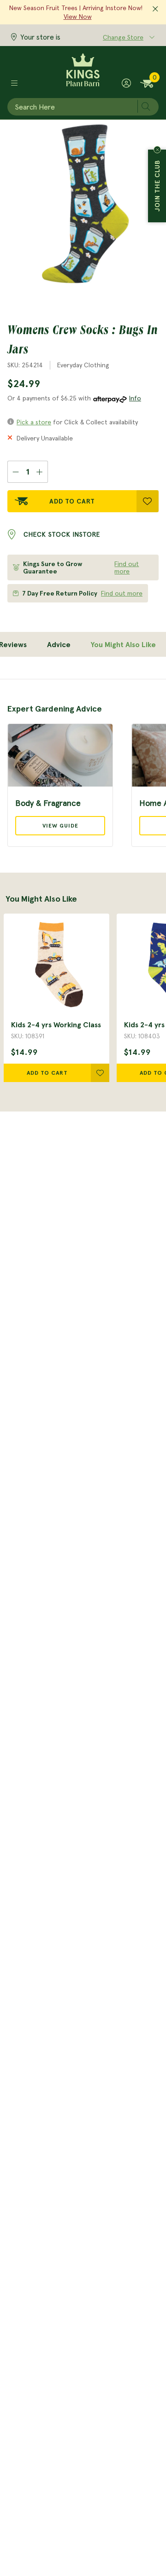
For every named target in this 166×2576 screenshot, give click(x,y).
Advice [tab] (59, 644)
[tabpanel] (83, 763)
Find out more (127, 567)
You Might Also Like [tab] (123, 644)
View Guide (60, 825)
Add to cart (47, 1073)
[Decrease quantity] (15, 472)
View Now (78, 17)
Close (157, 150)
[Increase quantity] (40, 472)
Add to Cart (72, 501)
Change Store (123, 37)
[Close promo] (155, 9)
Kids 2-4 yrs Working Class (56, 1025)
